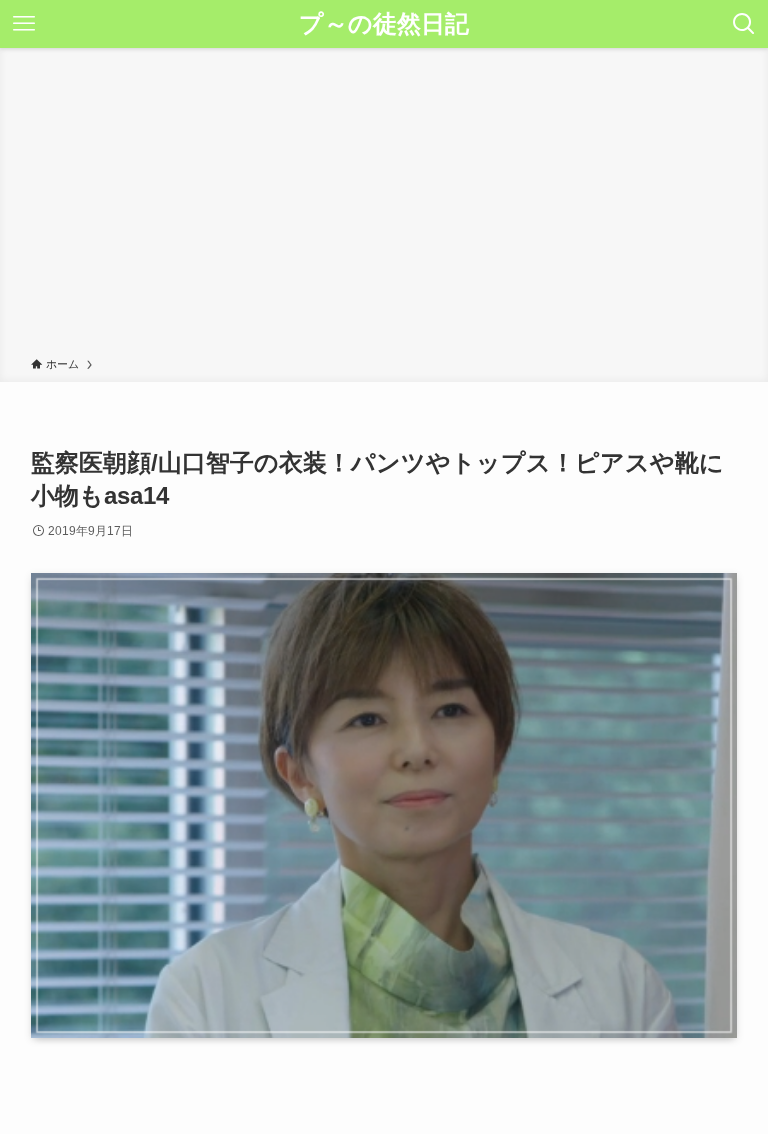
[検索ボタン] (744, 24)
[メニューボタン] (24, 24)
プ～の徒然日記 (384, 24)
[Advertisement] (384, 206)
